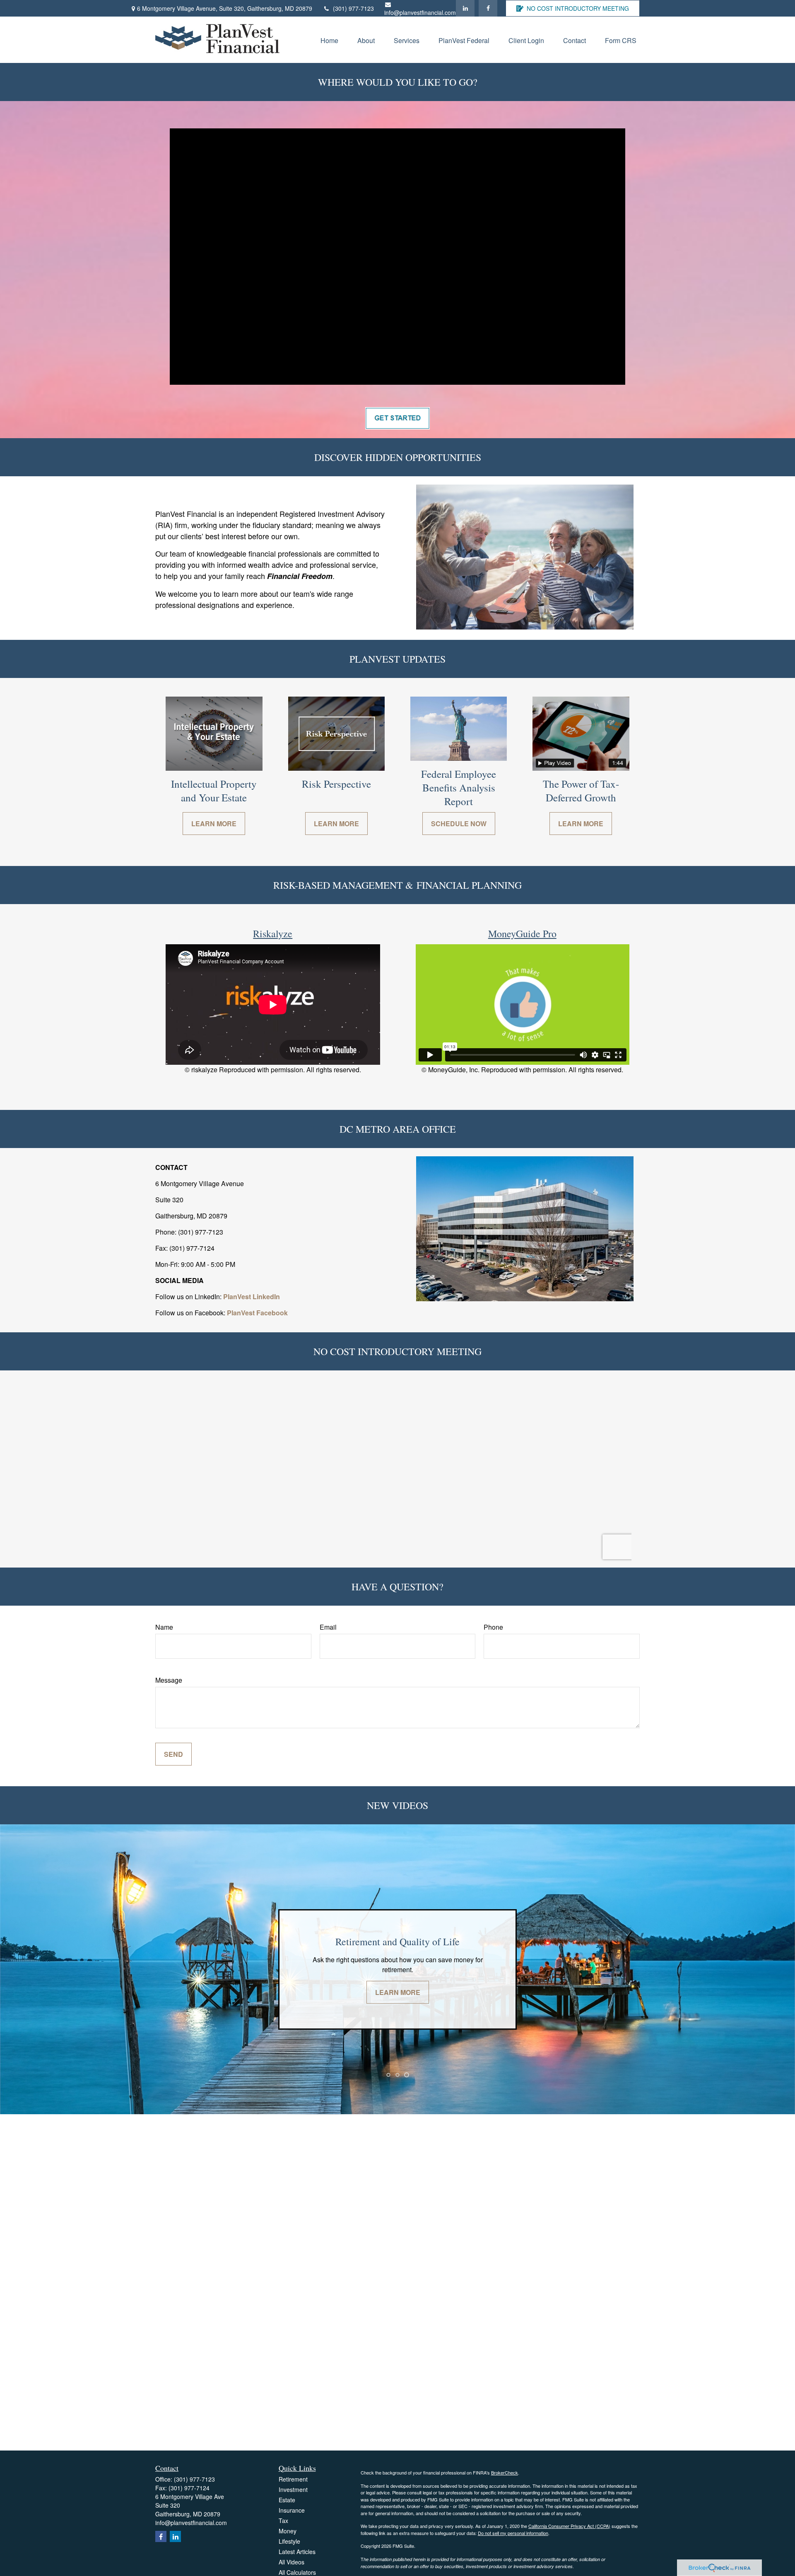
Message (169, 1680)
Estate (287, 2500)
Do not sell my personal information (513, 2533)
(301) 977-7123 (353, 8)
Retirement (293, 2479)
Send (173, 1754)
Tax (283, 2521)
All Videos (291, 2562)
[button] (329, 40)
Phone (493, 1627)
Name (164, 1627)
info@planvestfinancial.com (420, 12)
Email (328, 1627)
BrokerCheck (505, 2472)
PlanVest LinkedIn (252, 1296)
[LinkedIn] (465, 8)
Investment (293, 2489)
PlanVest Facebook (257, 1313)
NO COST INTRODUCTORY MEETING (578, 8)
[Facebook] (488, 8)
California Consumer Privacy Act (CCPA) (569, 2526)
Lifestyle (289, 2541)
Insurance (292, 2510)
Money (288, 2531)
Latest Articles (297, 2552)
